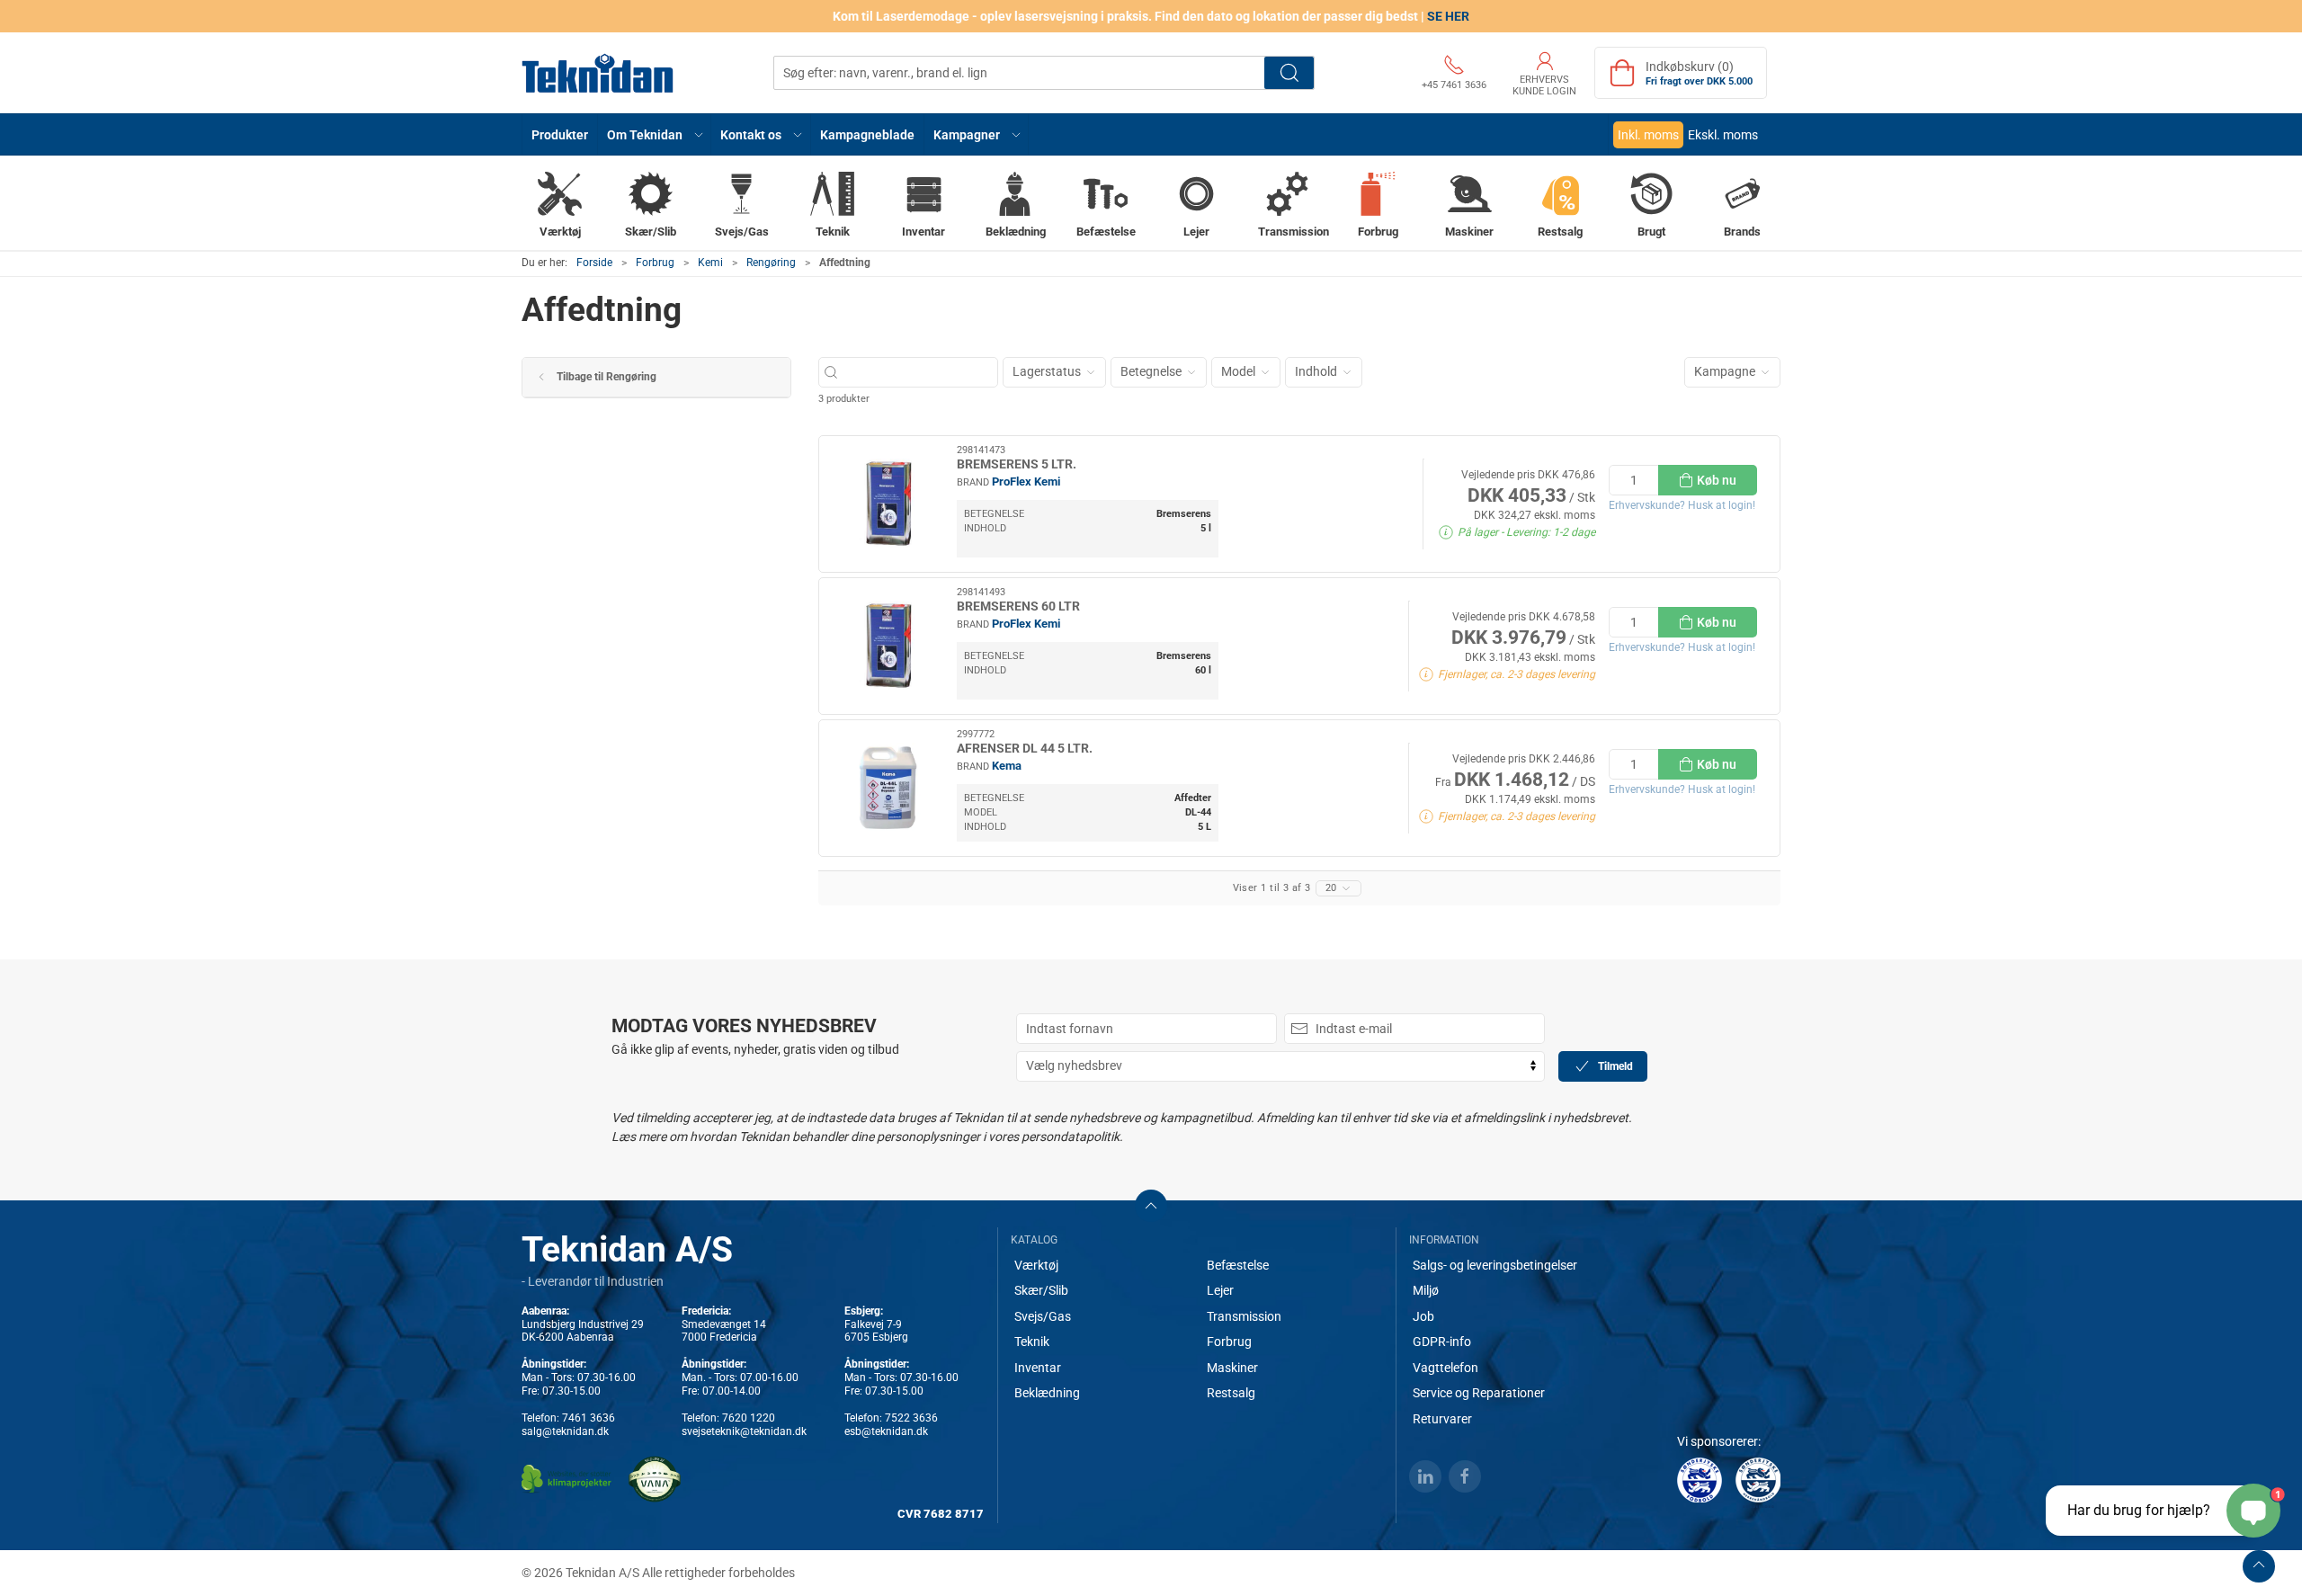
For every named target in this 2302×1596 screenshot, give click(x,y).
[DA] (598, 73)
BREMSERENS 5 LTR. (1017, 464)
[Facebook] (1465, 1476)
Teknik (1032, 1342)
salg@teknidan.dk (565, 1431)
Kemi (710, 263)
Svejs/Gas (1043, 1316)
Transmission (1244, 1316)
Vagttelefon (1445, 1368)
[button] (655, 134)
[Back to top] (2259, 1566)
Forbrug (655, 263)
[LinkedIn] (1425, 1476)
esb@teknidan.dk (886, 1431)
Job (1423, 1316)
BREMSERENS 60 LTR (1018, 606)
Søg (1289, 73)
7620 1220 (749, 1418)
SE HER (1448, 16)
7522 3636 (911, 1418)
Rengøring (771, 263)
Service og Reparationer (1479, 1393)
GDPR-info (1442, 1342)
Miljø (1426, 1290)
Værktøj (1036, 1265)
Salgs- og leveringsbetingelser (1495, 1265)
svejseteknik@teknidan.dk (744, 1431)
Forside (594, 263)
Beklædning (1047, 1393)
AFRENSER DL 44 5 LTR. (1025, 748)
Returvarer (1442, 1419)
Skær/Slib (1041, 1290)
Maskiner (1232, 1368)
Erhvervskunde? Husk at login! (1682, 505)
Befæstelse (1238, 1265)
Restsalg (1231, 1393)
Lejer (1220, 1290)
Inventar (1038, 1368)
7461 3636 (589, 1418)
